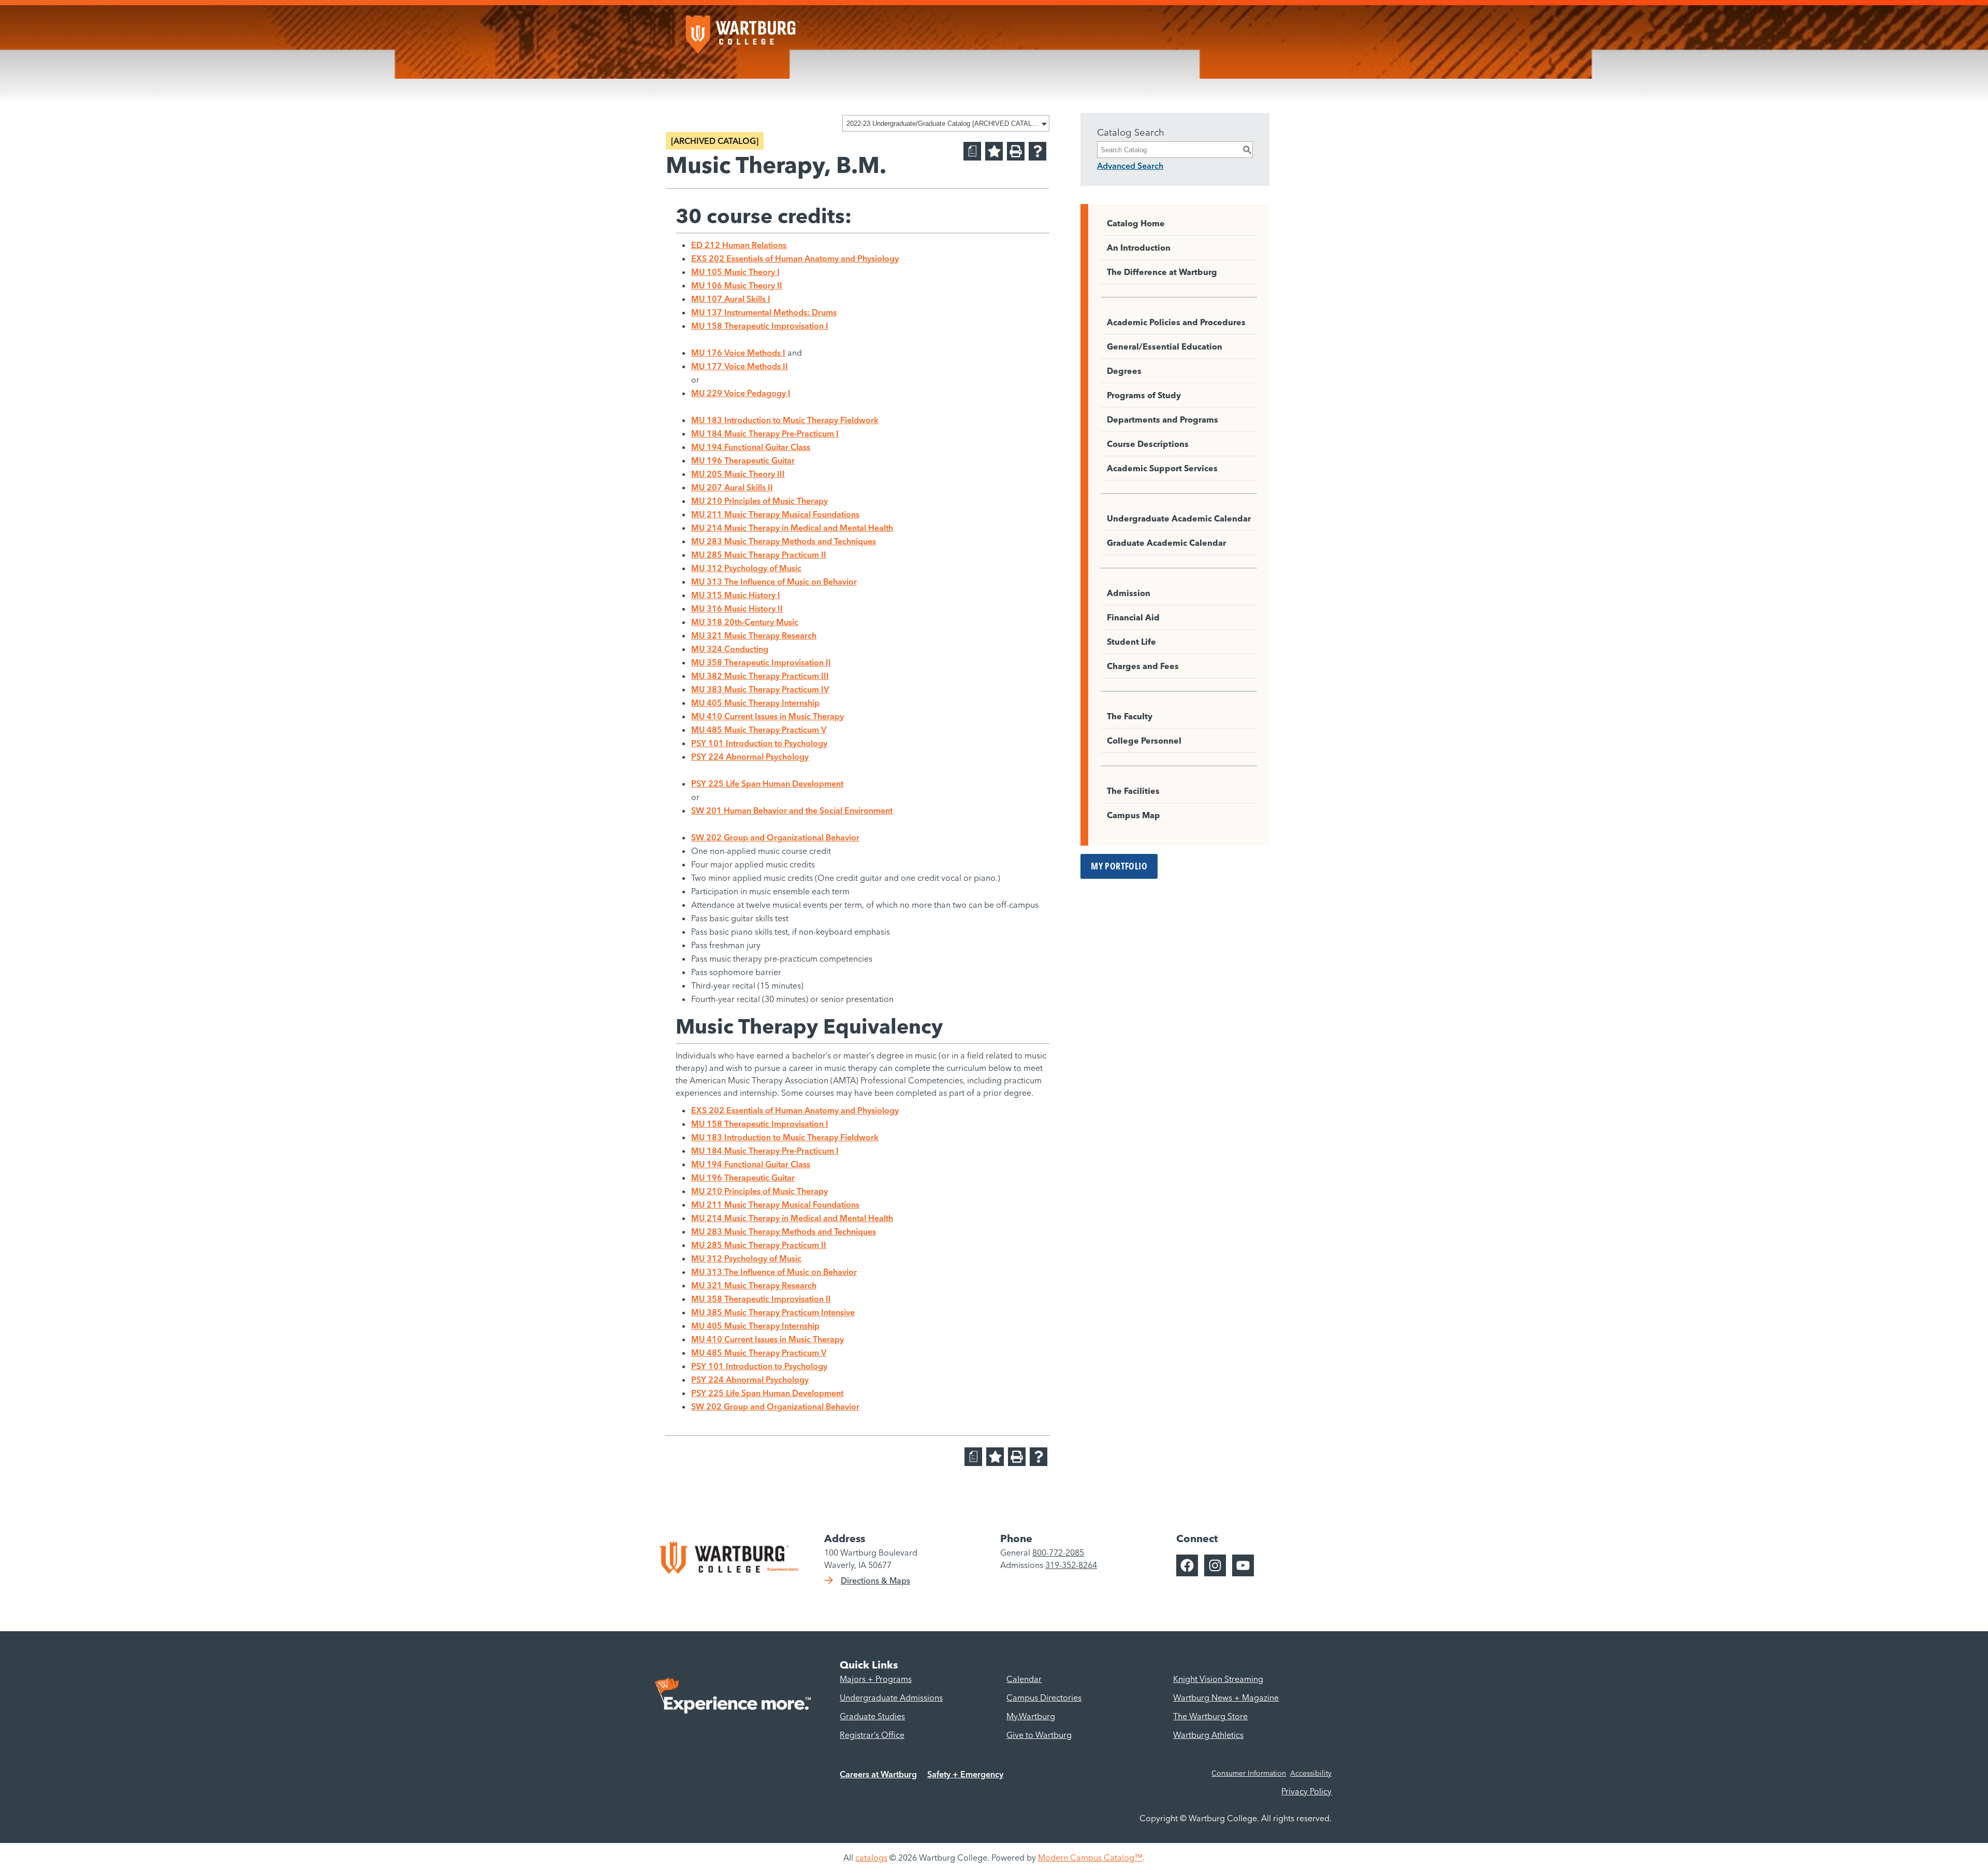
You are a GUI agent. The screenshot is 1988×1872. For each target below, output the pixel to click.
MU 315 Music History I (736, 595)
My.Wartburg (1031, 1716)
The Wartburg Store (1210, 1716)
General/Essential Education (1165, 346)
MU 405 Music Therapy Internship (755, 703)
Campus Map (1134, 815)
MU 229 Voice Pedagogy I (741, 393)
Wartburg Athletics (1208, 1735)
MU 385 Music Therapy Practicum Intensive (773, 1312)
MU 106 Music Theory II (737, 285)
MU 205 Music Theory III (738, 474)
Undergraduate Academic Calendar (1179, 518)
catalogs (871, 1858)
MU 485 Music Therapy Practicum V (759, 730)
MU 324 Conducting (730, 649)
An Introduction (1139, 248)
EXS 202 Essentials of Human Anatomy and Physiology (795, 258)
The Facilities (1133, 791)
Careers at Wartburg (878, 1774)
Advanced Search (1130, 166)
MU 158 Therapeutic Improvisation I (760, 326)
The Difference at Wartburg (1162, 272)
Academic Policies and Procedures (1176, 322)
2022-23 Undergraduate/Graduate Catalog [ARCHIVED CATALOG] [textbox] (942, 124)
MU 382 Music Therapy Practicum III (760, 676)
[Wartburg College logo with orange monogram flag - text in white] (742, 30)
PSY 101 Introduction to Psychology (759, 743)
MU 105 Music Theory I (735, 272)
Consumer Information (1249, 1773)
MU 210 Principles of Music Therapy (759, 501)
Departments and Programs (1163, 419)
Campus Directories (1044, 1697)
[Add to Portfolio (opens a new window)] (994, 151)
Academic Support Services (1162, 468)
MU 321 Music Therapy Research (754, 635)
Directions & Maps (875, 1580)
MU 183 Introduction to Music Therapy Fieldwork (785, 420)
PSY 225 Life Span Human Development (767, 783)
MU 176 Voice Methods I (738, 353)
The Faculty (1130, 716)
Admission (1129, 593)
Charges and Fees (1143, 666)
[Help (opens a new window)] (1037, 151)
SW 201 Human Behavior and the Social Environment (792, 810)
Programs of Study (1144, 395)
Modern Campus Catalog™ (1090, 1858)
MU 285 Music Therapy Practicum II (759, 555)
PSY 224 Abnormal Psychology (750, 757)
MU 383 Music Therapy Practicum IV (760, 689)
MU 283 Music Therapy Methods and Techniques (784, 541)
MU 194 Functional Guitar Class (751, 447)
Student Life (1131, 642)
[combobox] (946, 123)
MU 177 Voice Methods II (740, 366)
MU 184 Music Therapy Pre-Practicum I (765, 433)
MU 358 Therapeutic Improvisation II (761, 662)
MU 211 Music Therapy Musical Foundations (775, 514)
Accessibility (1311, 1773)
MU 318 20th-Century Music (745, 622)
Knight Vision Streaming (1218, 1679)
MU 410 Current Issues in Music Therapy (768, 716)
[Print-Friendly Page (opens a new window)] (1016, 151)
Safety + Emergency (965, 1774)
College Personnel (1144, 741)
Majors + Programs (876, 1679)
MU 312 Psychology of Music (746, 568)
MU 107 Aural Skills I (731, 299)
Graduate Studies (872, 1716)
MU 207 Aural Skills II (732, 487)
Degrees (1124, 371)
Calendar (1024, 1679)
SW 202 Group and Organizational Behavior (775, 837)
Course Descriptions (1148, 444)
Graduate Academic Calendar (1166, 543)
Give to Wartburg (1039, 1735)
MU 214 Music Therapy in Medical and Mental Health (792, 528)
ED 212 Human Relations (739, 245)
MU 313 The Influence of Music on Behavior (774, 582)
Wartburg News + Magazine (1226, 1697)
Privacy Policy (1306, 1791)
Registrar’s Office (872, 1735)
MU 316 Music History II (737, 608)
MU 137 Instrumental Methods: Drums (764, 312)
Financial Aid (1133, 617)
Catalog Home (1136, 223)
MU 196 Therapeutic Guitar (743, 460)
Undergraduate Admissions (891, 1697)
